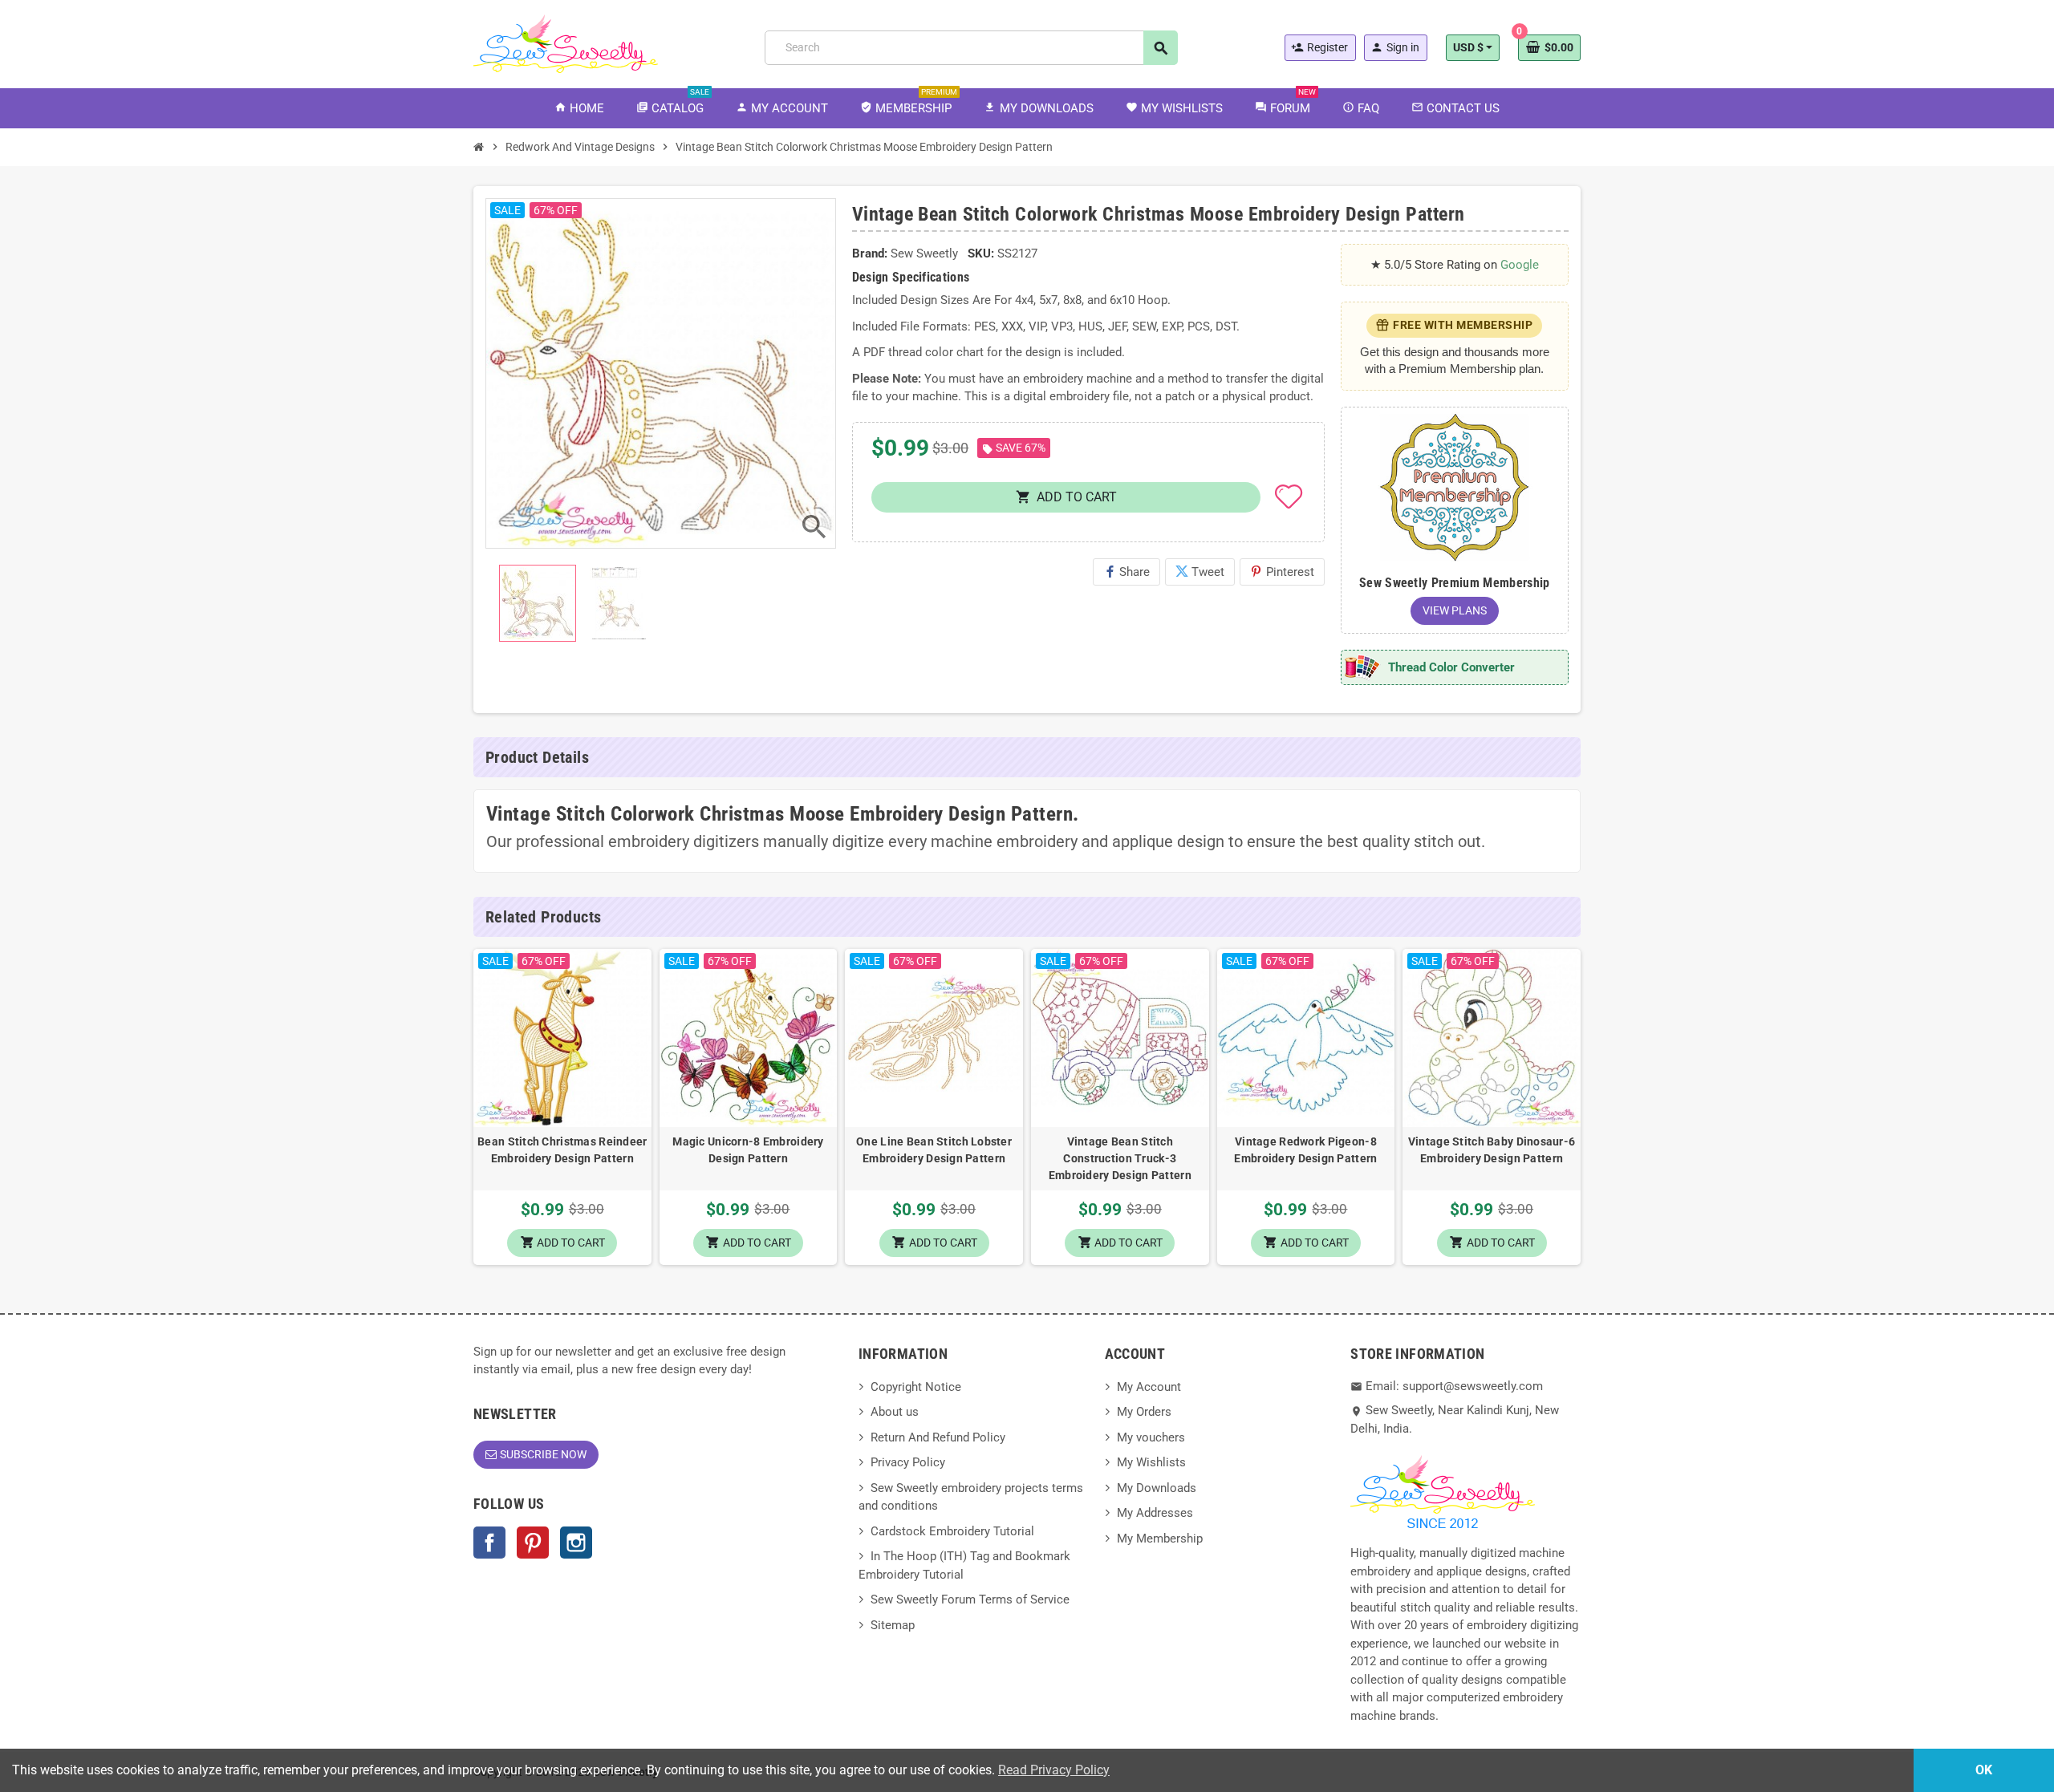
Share (1126, 572)
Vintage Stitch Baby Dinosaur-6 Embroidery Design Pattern (1492, 1150)
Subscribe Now (543, 1454)
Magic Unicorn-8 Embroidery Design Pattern (748, 1150)
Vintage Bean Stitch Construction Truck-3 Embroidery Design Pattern (1120, 1158)
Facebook (489, 1543)
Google (1520, 265)
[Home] (479, 147)
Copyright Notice (916, 1387)
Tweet (1200, 572)
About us (895, 1412)
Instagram (576, 1543)
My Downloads (1157, 1488)
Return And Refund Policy (938, 1437)
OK (1984, 1770)
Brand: (870, 253)
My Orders (1144, 1412)
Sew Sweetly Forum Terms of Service (970, 1599)
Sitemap (893, 1625)
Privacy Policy (908, 1462)
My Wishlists (1151, 1462)
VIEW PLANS (1455, 610)
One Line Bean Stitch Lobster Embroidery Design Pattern (934, 1150)
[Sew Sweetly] (566, 43)
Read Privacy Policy (1054, 1770)
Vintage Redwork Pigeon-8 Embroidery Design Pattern (1305, 1150)
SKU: (981, 253)
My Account (1149, 1387)
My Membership (1160, 1539)
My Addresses (1155, 1513)
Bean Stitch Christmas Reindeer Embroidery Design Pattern (562, 1150)
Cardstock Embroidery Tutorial (952, 1531)
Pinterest (1282, 572)
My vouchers (1151, 1437)
